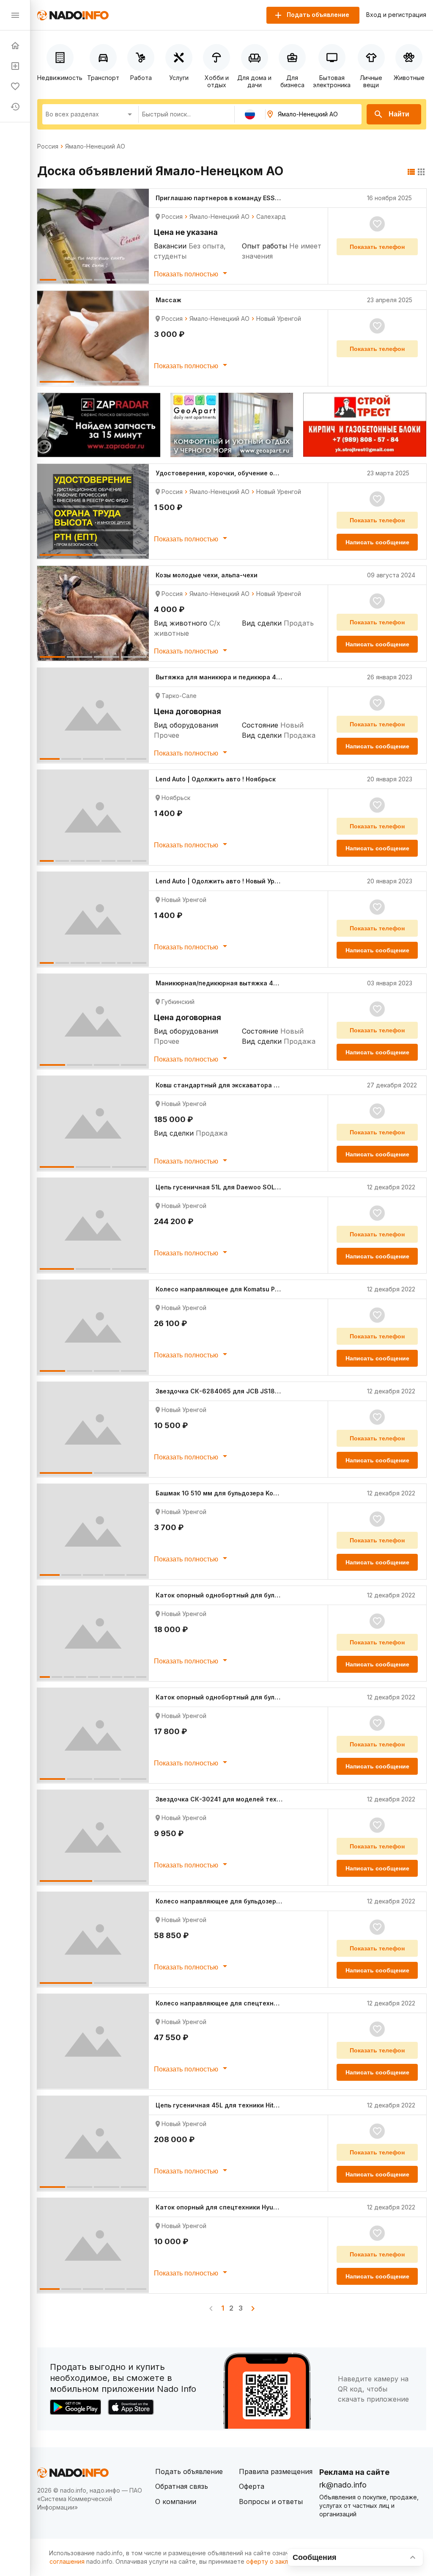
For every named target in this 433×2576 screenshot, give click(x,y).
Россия (48, 146)
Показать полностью (187, 274)
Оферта (252, 2486)
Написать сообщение (377, 542)
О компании (176, 2502)
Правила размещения (276, 2471)
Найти (399, 114)
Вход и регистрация (396, 15)
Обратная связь (182, 2486)
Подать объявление (189, 2471)
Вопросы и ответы (271, 2502)
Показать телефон (377, 247)
